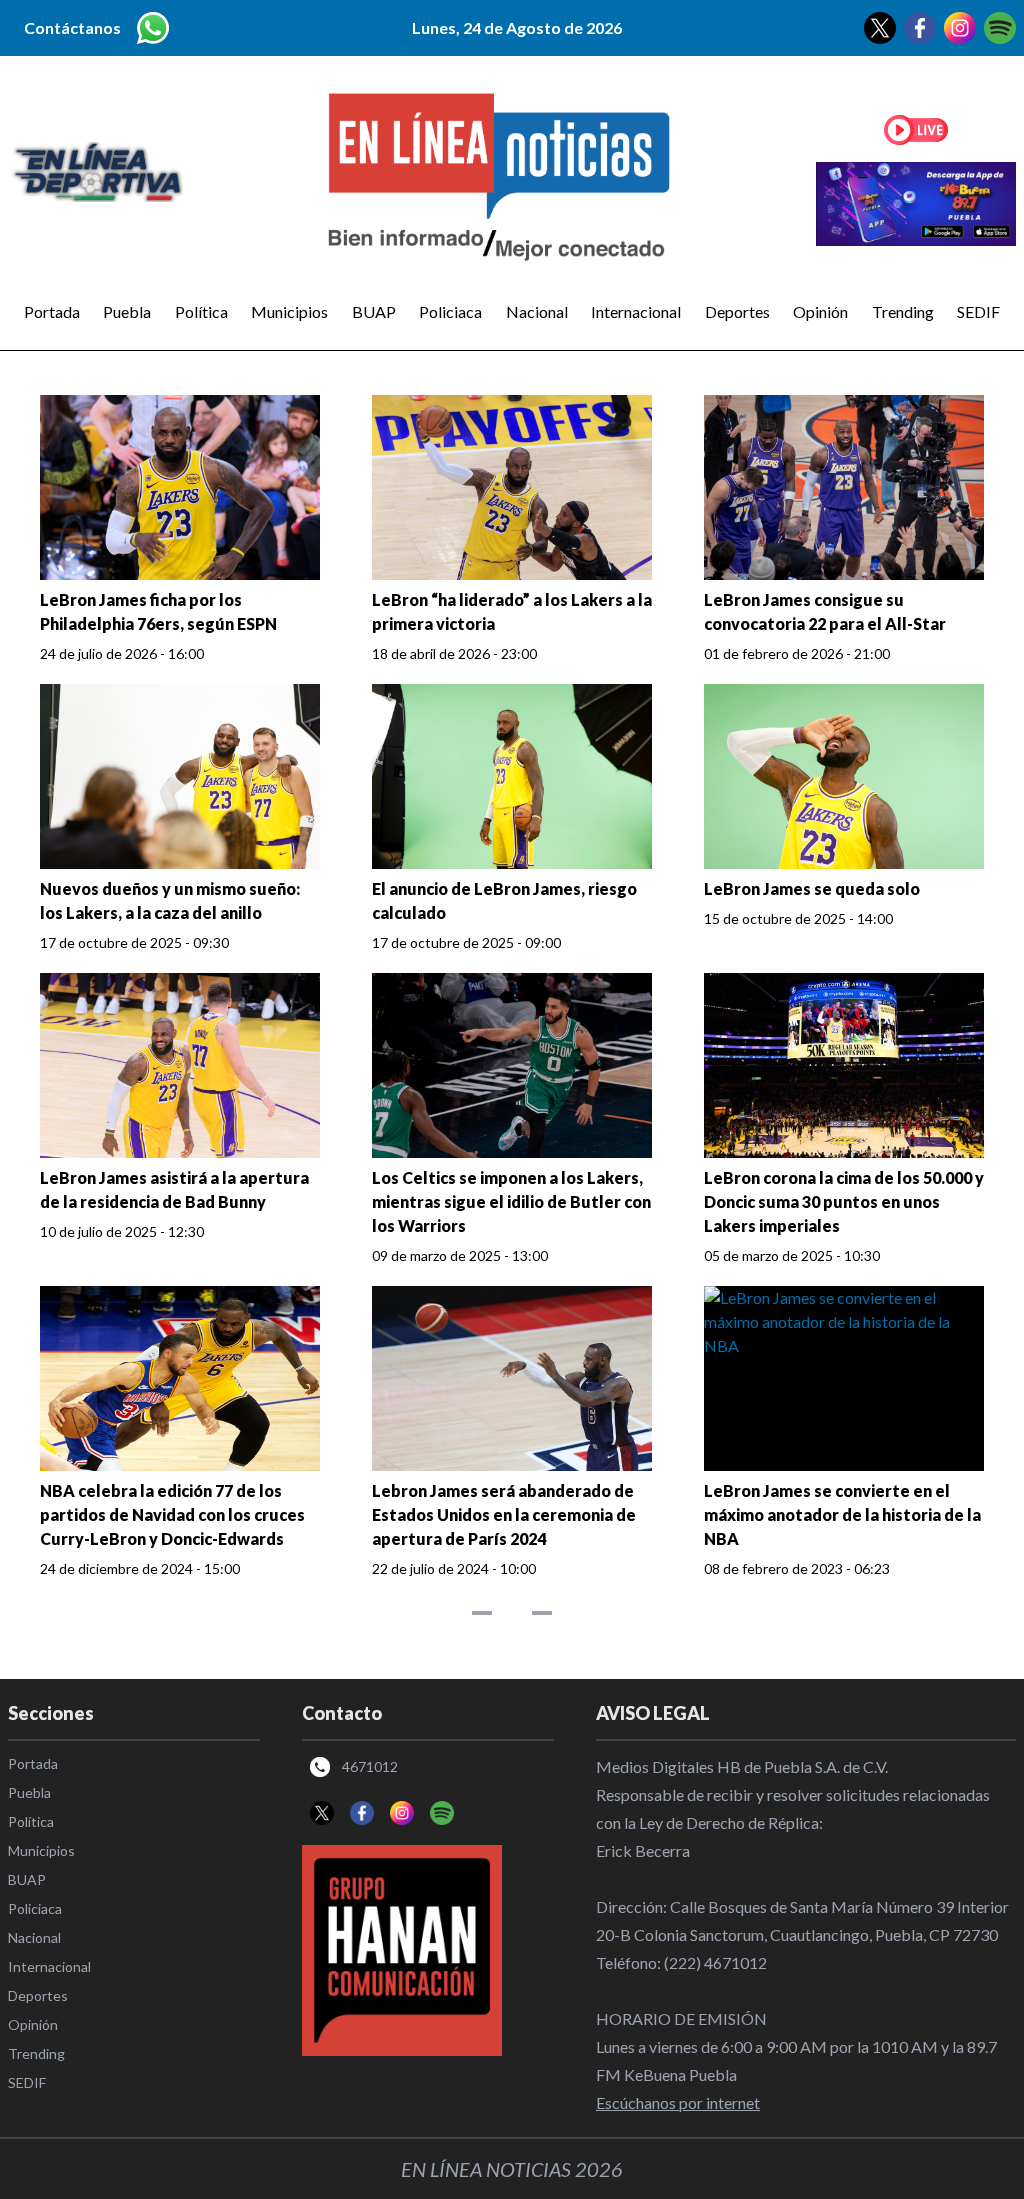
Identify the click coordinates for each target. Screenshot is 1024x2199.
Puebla (127, 311)
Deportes (737, 311)
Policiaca (450, 311)
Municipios (289, 311)
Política (201, 311)
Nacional (537, 311)
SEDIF (978, 311)
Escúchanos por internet (678, 2102)
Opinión (820, 311)
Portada (52, 311)
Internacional (636, 311)
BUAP (374, 311)
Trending (903, 311)
